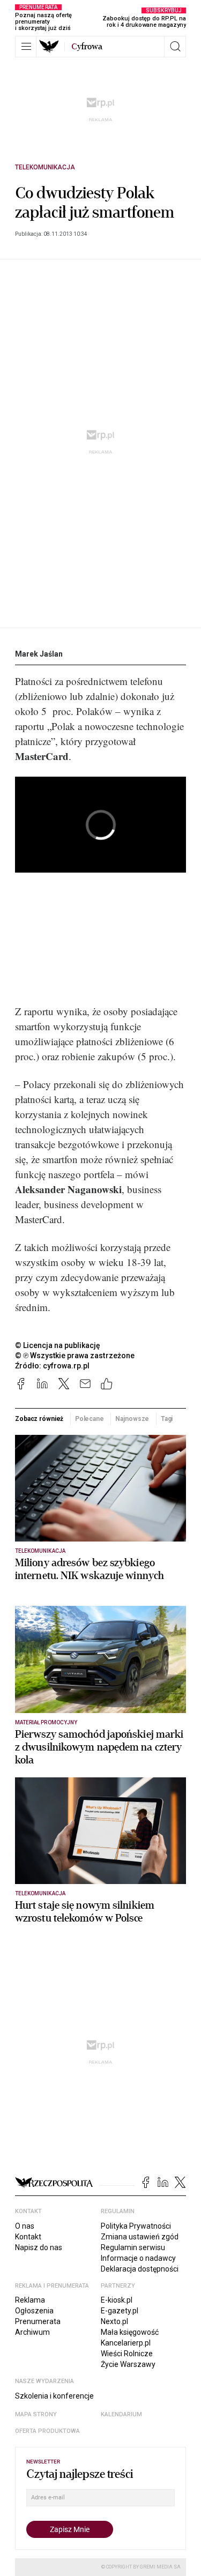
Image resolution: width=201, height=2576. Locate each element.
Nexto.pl (114, 2321)
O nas (25, 2226)
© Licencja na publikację (58, 1345)
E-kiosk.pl (117, 2300)
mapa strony (36, 2414)
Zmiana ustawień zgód (140, 2237)
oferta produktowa (47, 2431)
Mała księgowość (130, 2332)
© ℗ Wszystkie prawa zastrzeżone (75, 1356)
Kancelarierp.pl (126, 2343)
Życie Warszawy (128, 2364)
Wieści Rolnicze (127, 2354)
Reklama (30, 2300)
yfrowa (87, 47)
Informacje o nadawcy (138, 2258)
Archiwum (32, 2332)
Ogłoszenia (34, 2311)
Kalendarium (121, 2414)
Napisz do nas (39, 2247)
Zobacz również (39, 1419)
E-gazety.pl (120, 2311)
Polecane (90, 1419)
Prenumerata (38, 2321)
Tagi (167, 1419)
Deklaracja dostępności (140, 2269)
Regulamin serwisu (133, 2247)
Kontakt (28, 2237)
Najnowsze (132, 1419)
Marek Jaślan (39, 654)
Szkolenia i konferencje (54, 2396)
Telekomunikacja (45, 167)
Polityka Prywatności (136, 2226)
